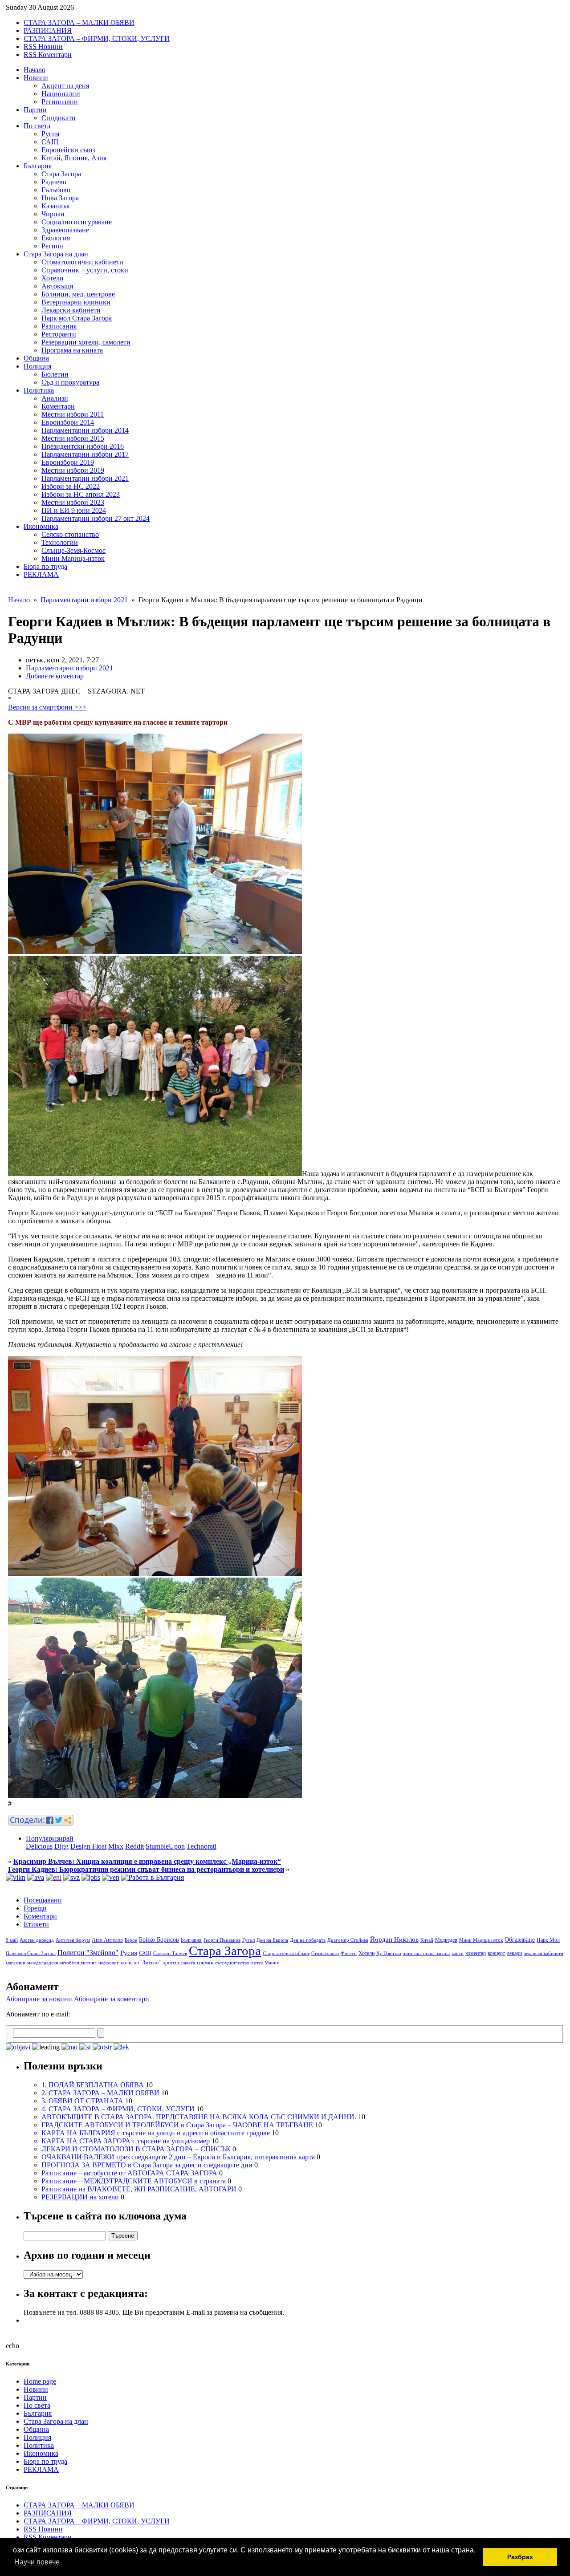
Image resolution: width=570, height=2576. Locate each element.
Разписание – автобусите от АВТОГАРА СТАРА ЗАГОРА (129, 2173)
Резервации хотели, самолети (86, 342)
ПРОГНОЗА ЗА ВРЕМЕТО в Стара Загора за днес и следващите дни (147, 2165)
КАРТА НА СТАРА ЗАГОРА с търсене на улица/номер (126, 2141)
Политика (39, 390)
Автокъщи (57, 286)
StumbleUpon (165, 1846)
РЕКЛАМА (41, 574)
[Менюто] (111, 1877)
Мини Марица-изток (73, 558)
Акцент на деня (65, 86)
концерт (496, 1953)
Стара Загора (61, 174)
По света (37, 126)
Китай (427, 1940)
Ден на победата (308, 1940)
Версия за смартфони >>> (47, 707)
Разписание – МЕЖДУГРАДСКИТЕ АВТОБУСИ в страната (134, 2181)
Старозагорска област (286, 1953)
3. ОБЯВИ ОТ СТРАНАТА (82, 2101)
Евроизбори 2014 (68, 422)
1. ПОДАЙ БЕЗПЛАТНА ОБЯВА (93, 2085)
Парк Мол (548, 1940)
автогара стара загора (426, 1953)
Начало (35, 70)
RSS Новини (43, 47)
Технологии (60, 542)
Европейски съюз (68, 150)
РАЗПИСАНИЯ (48, 30)
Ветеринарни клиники (76, 302)
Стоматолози (325, 1953)
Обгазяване (520, 1940)
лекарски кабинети (544, 1953)
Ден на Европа (272, 1940)
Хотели (53, 278)
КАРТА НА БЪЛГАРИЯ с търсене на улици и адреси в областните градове (156, 2133)
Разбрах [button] (520, 2557)
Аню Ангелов (107, 1940)
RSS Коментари (48, 55)
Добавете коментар (55, 676)
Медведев (446, 1940)
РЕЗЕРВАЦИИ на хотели (80, 2197)
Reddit (134, 1846)
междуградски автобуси (53, 1963)
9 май (12, 1940)
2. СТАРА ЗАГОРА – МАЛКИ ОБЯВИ (100, 2093)
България (38, 166)
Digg (61, 1846)
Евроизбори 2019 (68, 462)
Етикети (36, 1924)
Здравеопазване (65, 230)
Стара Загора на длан (56, 254)
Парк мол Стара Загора (77, 318)
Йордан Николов (394, 1939)
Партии (35, 110)
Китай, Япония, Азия (74, 158)
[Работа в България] (153, 1877)
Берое (131, 1940)
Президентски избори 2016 (83, 446)
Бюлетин (55, 374)
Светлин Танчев (170, 1953)
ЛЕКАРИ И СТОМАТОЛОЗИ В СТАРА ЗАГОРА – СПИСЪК (136, 2149)
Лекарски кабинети (71, 310)
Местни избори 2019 (73, 470)
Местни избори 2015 (73, 438)
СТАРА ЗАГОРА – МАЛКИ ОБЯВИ (79, 22)
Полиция (37, 366)
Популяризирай (50, 1838)
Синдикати (59, 118)
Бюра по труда (45, 566)
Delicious (39, 1846)
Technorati (202, 1846)
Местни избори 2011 (73, 414)
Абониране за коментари (112, 1999)
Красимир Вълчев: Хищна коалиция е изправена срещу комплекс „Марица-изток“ (147, 1861)
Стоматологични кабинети (82, 262)
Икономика (41, 526)
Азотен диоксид (37, 1940)
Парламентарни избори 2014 (85, 430)
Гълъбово (56, 190)
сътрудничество (232, 1963)
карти (458, 1953)
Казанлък (56, 206)
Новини (36, 78)
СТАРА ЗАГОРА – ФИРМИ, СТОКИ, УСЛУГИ (97, 39)
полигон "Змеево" (141, 1963)
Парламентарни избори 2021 (85, 478)
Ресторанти (59, 334)
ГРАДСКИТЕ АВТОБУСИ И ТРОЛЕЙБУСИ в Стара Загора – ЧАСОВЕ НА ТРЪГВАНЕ (177, 2125)
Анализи (55, 398)
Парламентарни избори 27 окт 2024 (96, 518)
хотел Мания (265, 1963)
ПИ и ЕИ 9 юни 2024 (74, 510)
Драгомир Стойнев (348, 1940)
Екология (56, 238)
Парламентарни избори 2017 (85, 454)
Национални (61, 94)
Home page (40, 2381)
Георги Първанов (222, 1940)
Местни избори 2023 (73, 502)
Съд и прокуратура (70, 382)
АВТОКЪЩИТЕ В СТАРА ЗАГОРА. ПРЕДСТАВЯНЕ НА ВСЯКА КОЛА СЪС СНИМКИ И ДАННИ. (199, 2117)
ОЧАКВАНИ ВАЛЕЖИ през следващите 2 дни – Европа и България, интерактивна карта (178, 2157)
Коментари (58, 406)
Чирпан (53, 214)
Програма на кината (72, 350)
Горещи (35, 1908)
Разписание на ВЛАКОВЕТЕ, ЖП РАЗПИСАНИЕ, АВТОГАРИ (139, 2189)
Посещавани (43, 1900)
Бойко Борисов (159, 1940)
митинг (89, 1963)
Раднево (54, 182)
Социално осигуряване (77, 222)
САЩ (50, 142)
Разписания (59, 326)
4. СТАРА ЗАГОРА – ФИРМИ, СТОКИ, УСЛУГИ (118, 2109)
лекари (514, 1953)
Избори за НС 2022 (71, 486)
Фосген (349, 1953)
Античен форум (73, 1940)
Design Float (88, 1846)
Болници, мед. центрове (78, 294)
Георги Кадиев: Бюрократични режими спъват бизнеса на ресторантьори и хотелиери (146, 1869)
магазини (16, 1963)
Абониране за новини (39, 1999)
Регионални (60, 102)
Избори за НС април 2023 (81, 494)
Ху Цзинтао (389, 1953)
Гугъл (248, 1940)
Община (36, 358)
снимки (205, 1963)
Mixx (116, 1846)
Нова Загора (60, 198)
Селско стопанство (70, 534)
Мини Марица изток (481, 1940)
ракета (188, 1963)
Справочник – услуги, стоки (85, 270)
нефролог (109, 1963)
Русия (50, 134)
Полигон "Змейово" (88, 1953)
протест (171, 1963)
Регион (52, 246)
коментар (476, 1953)
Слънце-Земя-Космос (73, 550)
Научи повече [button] (37, 2562)
